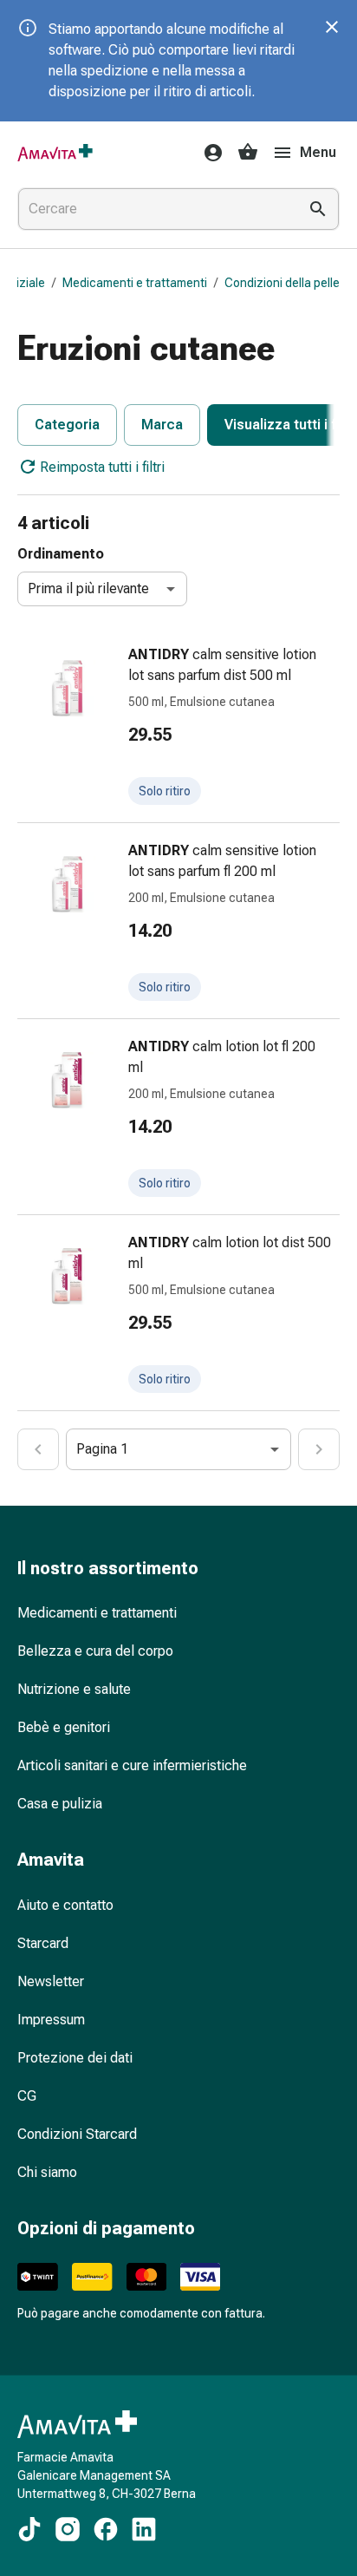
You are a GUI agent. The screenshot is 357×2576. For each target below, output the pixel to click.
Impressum (51, 2020)
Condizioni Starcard (77, 2134)
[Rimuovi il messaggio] (332, 27)
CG (27, 2096)
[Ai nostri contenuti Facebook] (106, 2529)
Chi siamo (47, 2172)
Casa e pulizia (60, 1804)
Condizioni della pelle (282, 283)
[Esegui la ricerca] (318, 209)
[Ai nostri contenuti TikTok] (29, 2529)
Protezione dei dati (75, 2058)
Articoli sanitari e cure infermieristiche (132, 1765)
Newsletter (51, 1981)
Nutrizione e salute (74, 1689)
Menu (318, 152)
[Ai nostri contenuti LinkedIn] (144, 2529)
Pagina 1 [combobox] (102, 1449)
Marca (162, 425)
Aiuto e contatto (65, 1905)
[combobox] (154, 209)
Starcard (43, 1943)
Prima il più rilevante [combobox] (88, 588)
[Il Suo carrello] (248, 153)
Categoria (67, 425)
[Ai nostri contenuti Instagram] (68, 2529)
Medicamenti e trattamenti (135, 283)
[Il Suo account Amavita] (208, 153)
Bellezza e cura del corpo (95, 1651)
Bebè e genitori (64, 1727)
